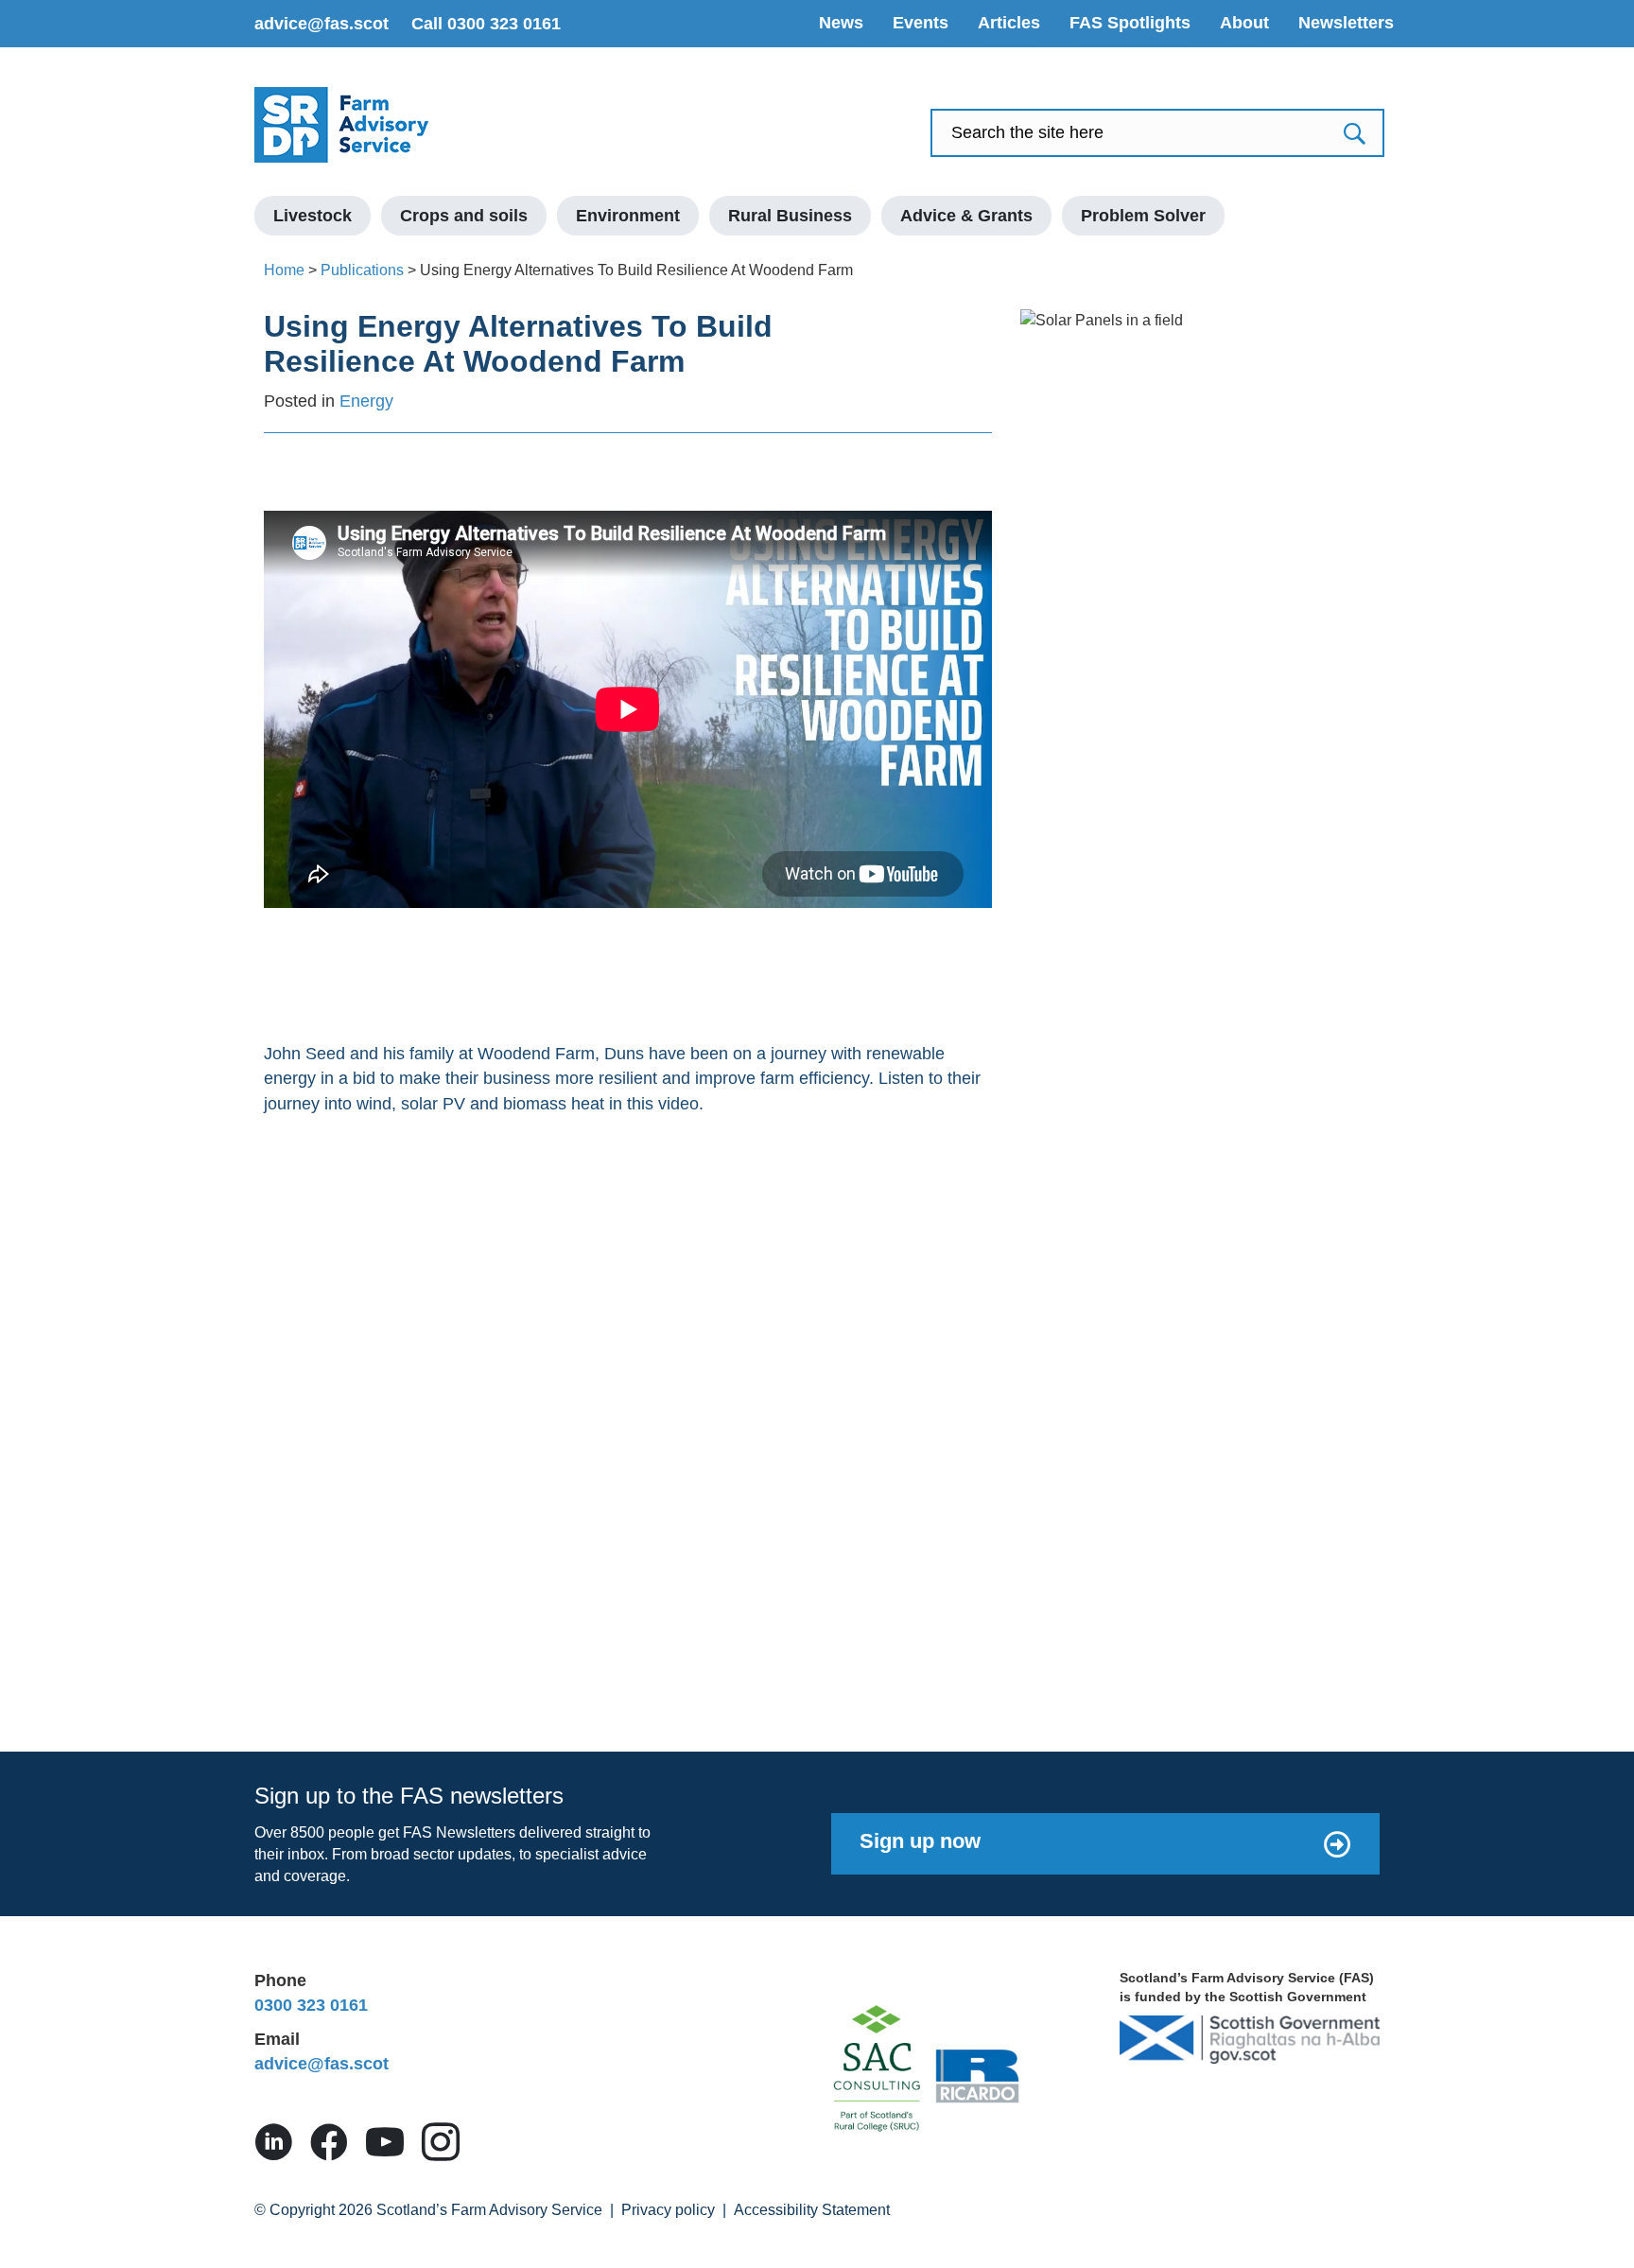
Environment (628, 216)
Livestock (313, 216)
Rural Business (790, 216)
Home (284, 270)
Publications (362, 270)
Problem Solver (1143, 216)
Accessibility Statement (812, 2210)
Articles (1009, 23)
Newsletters (1346, 23)
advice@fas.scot (322, 24)
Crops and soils (464, 216)
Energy (366, 401)
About (1244, 23)
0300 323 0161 (311, 2005)
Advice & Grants (966, 216)
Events (921, 23)
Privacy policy (668, 2210)
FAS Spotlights (1130, 23)
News (841, 23)
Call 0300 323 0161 (486, 24)
